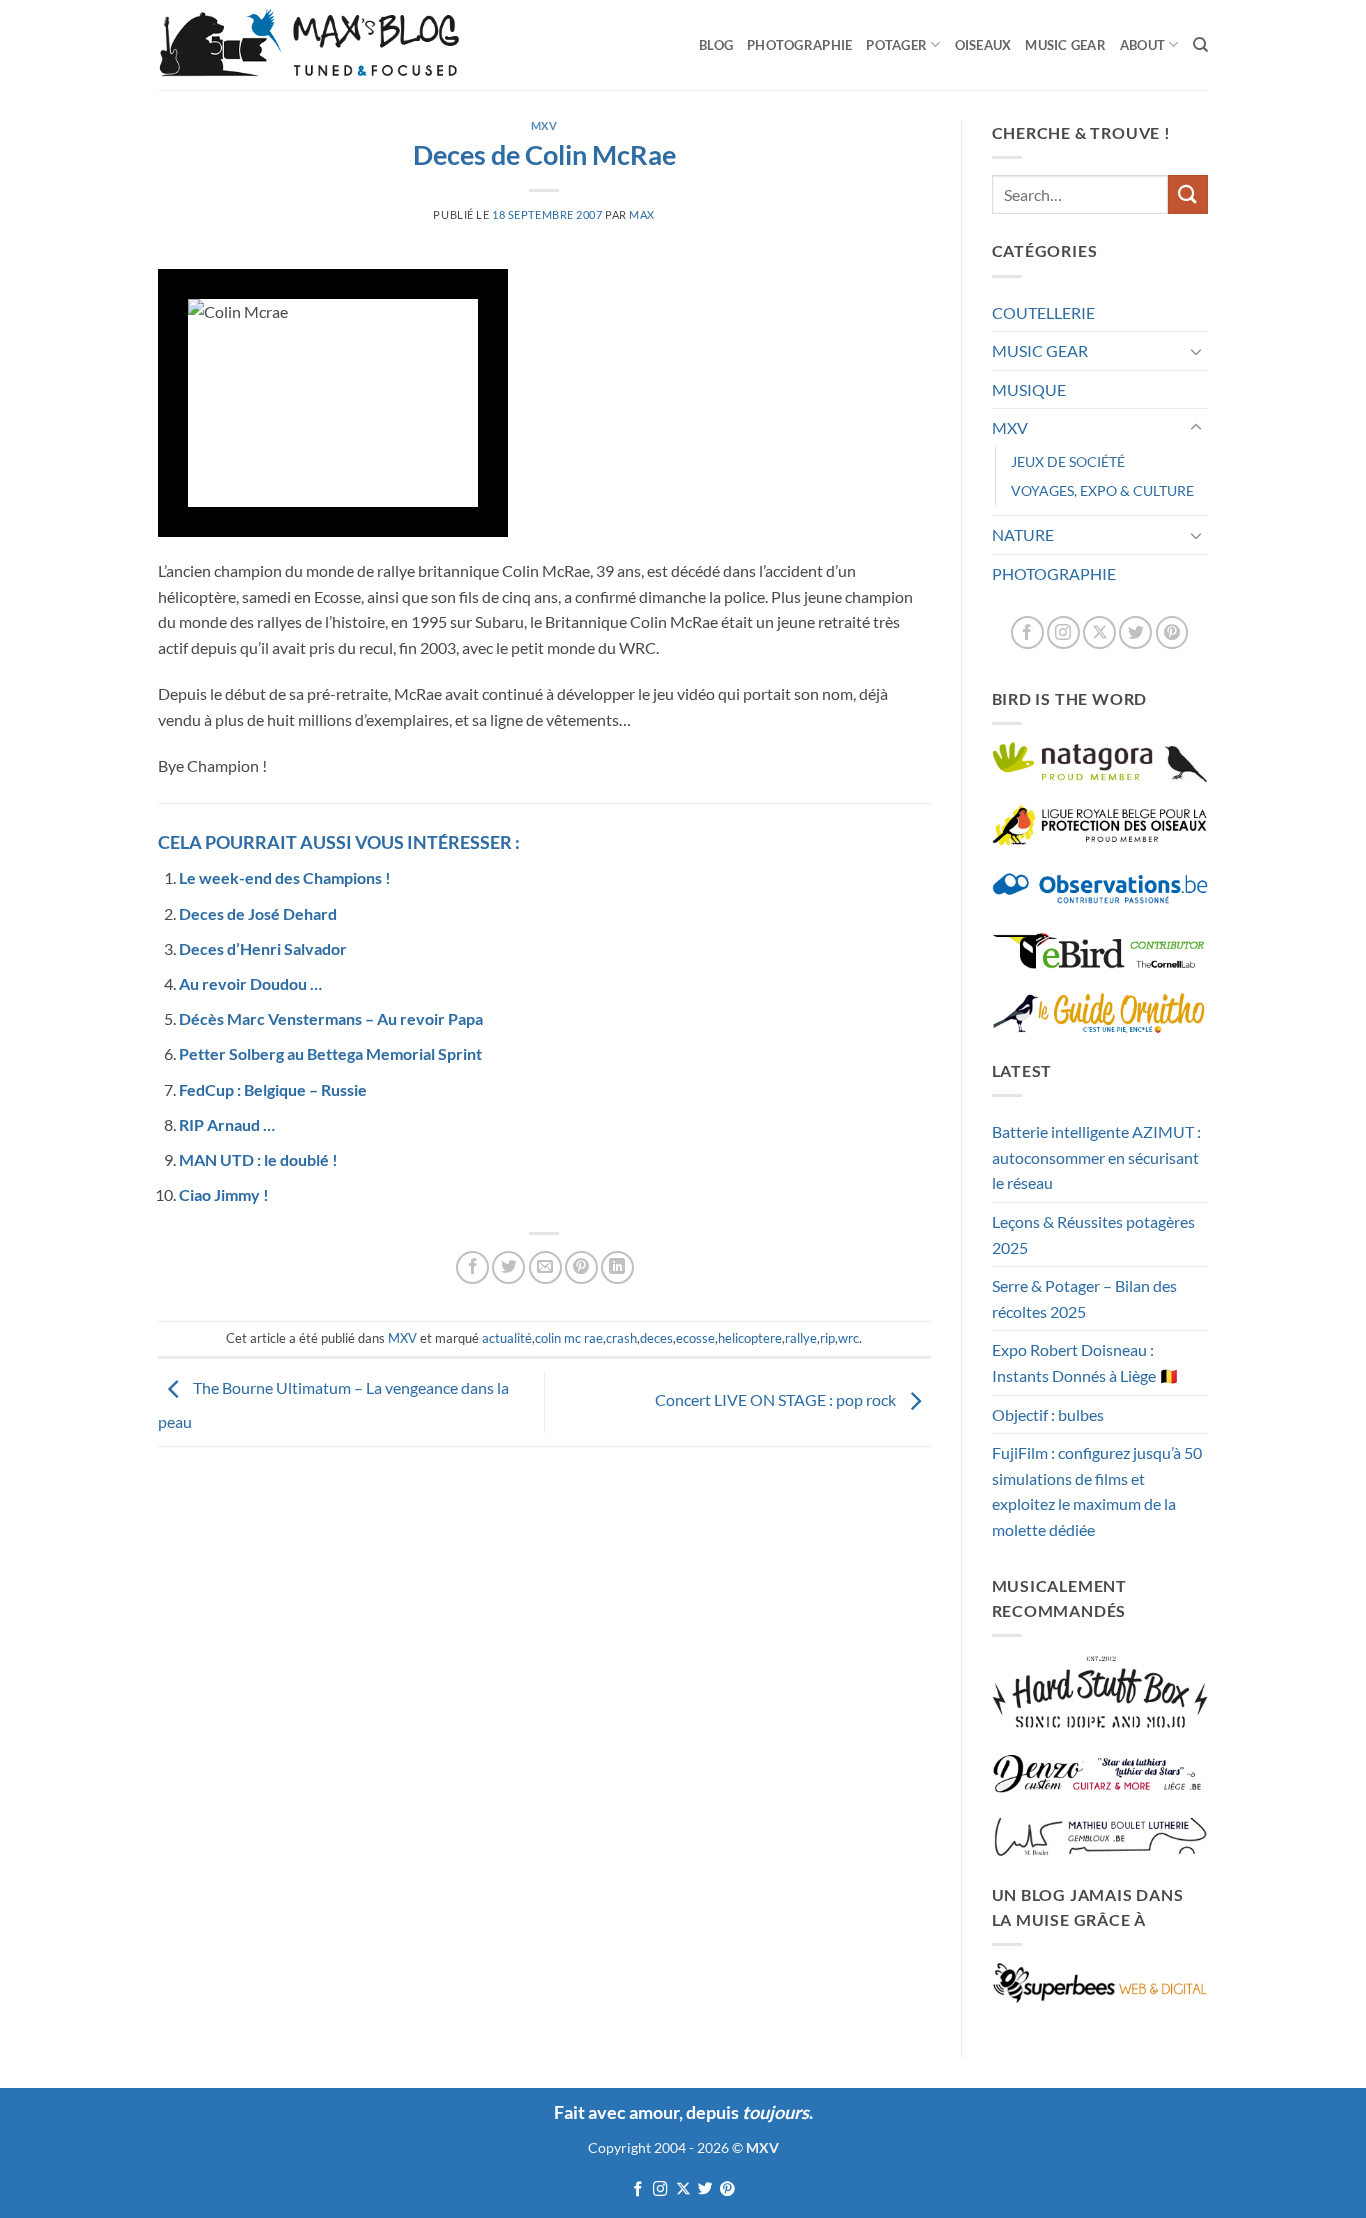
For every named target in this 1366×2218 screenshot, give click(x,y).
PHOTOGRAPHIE (799, 45)
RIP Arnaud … (227, 1124)
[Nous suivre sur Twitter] (1135, 632)
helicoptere (750, 1338)
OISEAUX (983, 45)
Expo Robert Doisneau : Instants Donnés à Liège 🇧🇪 (1085, 1362)
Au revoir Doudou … (250, 983)
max (642, 214)
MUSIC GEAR (1065, 45)
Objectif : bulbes (1048, 1414)
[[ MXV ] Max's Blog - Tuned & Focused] (309, 45)
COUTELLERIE (1043, 312)
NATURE (1023, 534)
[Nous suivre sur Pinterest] (1172, 632)
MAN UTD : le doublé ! (258, 1159)
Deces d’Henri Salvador (263, 948)
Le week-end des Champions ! (285, 877)
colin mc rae (569, 1338)
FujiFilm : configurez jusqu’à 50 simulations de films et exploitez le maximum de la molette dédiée (1097, 1491)
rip (827, 1338)
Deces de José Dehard (258, 913)
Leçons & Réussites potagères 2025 (1093, 1234)
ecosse (695, 1338)
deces (656, 1338)
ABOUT (1142, 45)
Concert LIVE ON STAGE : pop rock (777, 1400)
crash (621, 1338)
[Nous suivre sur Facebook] (1027, 632)
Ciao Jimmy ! (224, 1194)
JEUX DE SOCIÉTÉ (1068, 461)
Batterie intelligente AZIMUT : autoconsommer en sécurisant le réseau (1096, 1157)
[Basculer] (1196, 351)
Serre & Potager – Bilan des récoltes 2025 (1084, 1298)
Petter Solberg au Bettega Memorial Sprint (330, 1053)
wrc (848, 1338)
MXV (544, 125)
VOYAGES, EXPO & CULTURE (1102, 490)
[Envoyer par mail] (545, 1267)
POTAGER (896, 45)
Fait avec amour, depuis (681, 2112)
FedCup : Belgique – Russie (273, 1089)
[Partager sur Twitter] (508, 1267)
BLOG (716, 45)
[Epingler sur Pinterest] (581, 1267)
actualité (507, 1338)
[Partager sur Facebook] (472, 1267)
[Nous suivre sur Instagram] (1063, 632)
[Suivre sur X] (1099, 632)
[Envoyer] (1188, 194)
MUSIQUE (1029, 389)
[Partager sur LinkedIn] (617, 1267)
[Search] (1200, 45)
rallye (801, 1338)
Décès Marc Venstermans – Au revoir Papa (331, 1018)
